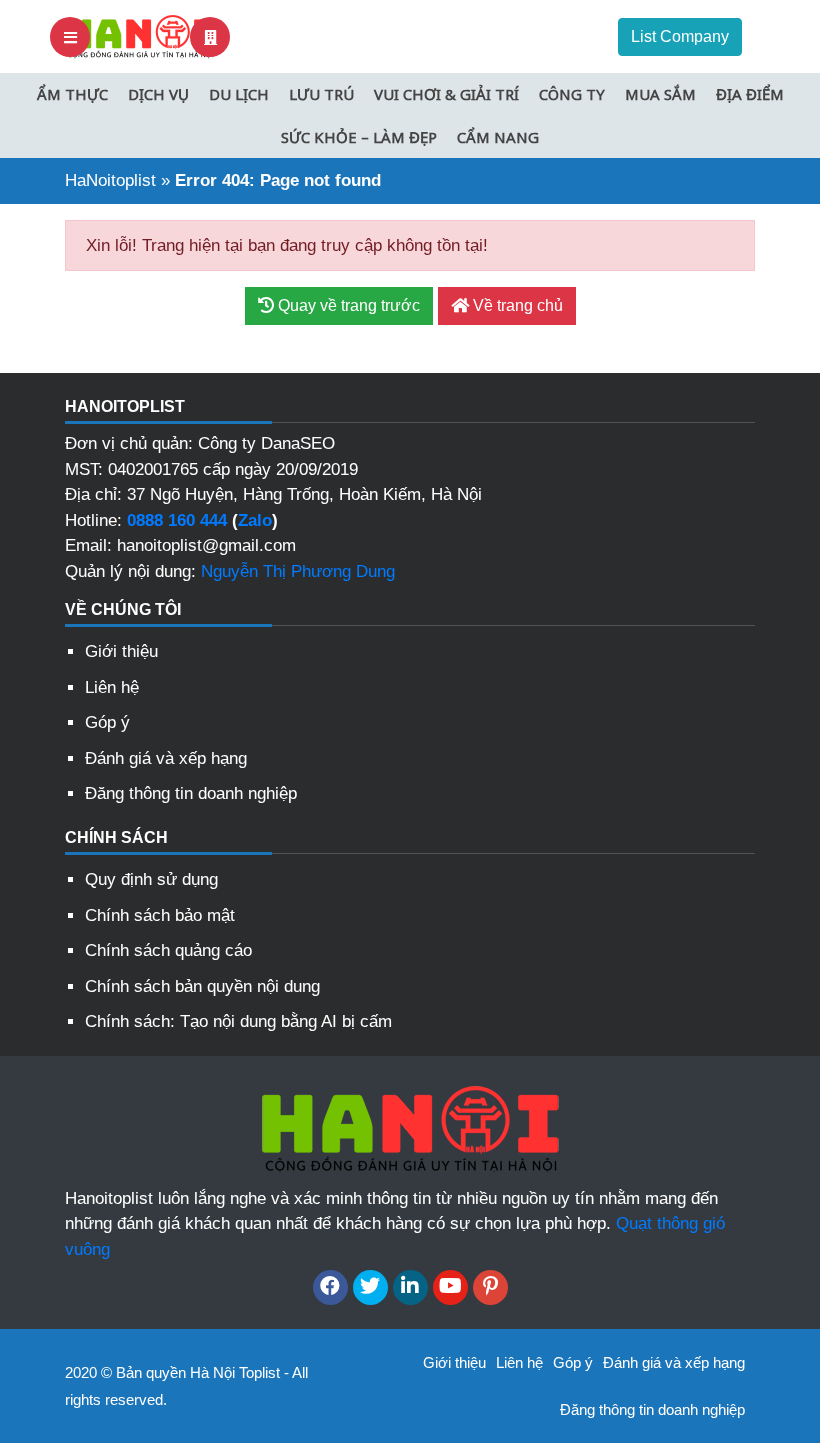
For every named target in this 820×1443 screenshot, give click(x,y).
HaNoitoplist (110, 180)
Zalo (255, 520)
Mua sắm (660, 94)
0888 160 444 (177, 520)
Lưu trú (321, 94)
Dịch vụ (158, 94)
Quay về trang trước (347, 305)
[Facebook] (330, 1287)
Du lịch (239, 94)
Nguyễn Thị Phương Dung (298, 571)
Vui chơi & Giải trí (446, 94)
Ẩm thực (72, 94)
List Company (680, 36)
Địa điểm (750, 94)
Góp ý (107, 722)
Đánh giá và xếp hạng (166, 758)
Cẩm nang (498, 137)
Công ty (572, 94)
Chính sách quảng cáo (168, 950)
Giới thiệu (121, 651)
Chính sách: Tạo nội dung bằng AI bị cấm (238, 1021)
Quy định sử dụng (151, 879)
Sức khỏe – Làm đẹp (359, 137)
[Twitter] (370, 1287)
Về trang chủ (516, 305)
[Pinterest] (490, 1287)
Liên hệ (112, 687)
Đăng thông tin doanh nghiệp (191, 793)
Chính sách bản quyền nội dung (202, 986)
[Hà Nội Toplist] (140, 35)
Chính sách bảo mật (160, 915)
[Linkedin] (410, 1287)
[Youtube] (450, 1287)
